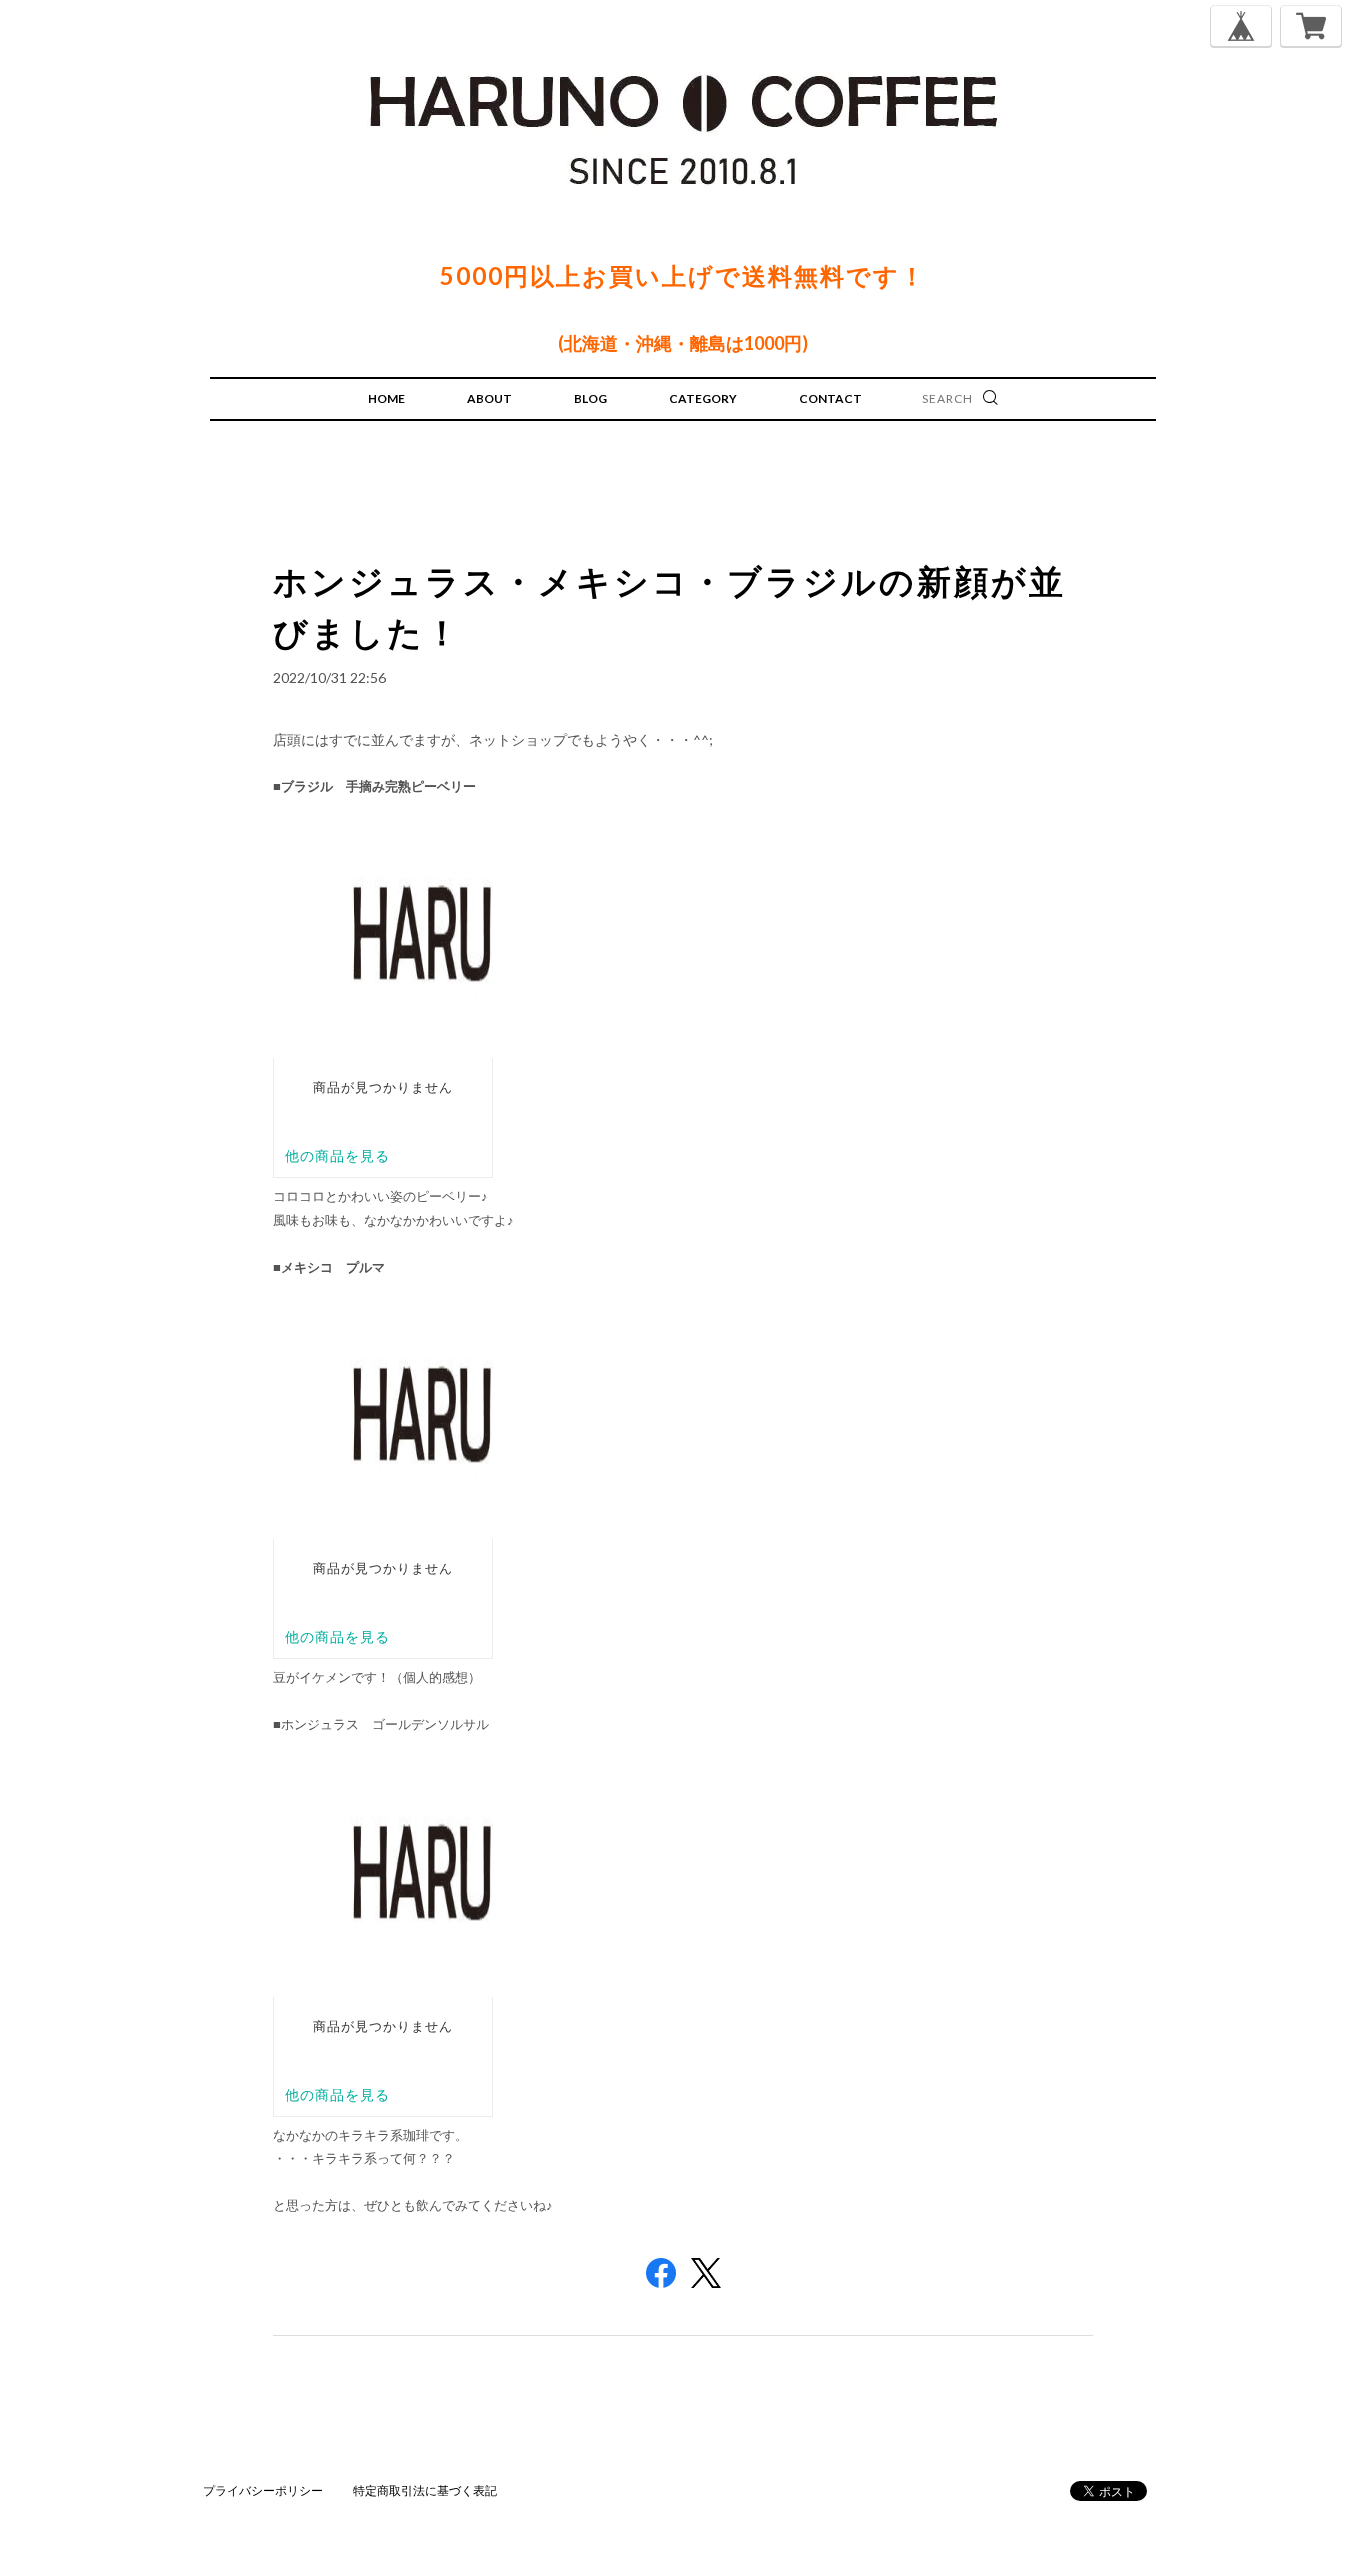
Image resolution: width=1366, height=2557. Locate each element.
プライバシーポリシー (263, 2490)
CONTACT (830, 398)
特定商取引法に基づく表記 (425, 2490)
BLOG (590, 398)
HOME (386, 398)
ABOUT (489, 398)
